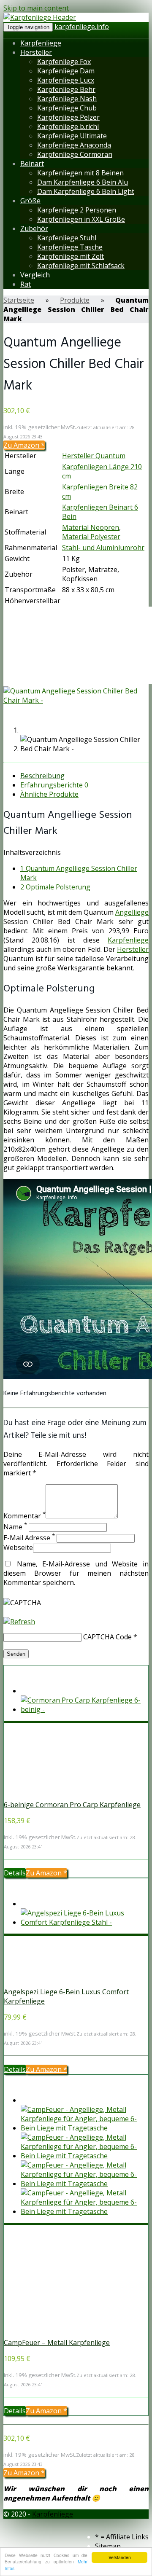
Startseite (19, 300)
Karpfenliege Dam (66, 71)
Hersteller (36, 52)
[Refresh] (19, 1622)
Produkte (75, 300)
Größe (30, 201)
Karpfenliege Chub (67, 108)
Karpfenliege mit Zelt (71, 256)
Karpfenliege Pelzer (68, 117)
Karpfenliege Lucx (66, 80)
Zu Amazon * (24, 445)
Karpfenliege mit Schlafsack (81, 266)
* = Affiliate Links (122, 2537)
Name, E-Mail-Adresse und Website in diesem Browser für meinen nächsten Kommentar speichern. (76, 1573)
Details (15, 1873)
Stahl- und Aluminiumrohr (103, 548)
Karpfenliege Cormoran (75, 154)
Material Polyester (91, 537)
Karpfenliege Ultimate (72, 136)
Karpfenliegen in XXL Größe (81, 219)
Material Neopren (91, 527)
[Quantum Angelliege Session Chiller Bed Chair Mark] (76, 700)
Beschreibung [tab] (42, 776)
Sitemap (108, 2546)
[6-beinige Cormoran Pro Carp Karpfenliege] (59, 1795)
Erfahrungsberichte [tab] (54, 785)
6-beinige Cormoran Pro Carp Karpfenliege (72, 1805)
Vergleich (35, 275)
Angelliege (132, 912)
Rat (26, 284)
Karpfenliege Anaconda (74, 145)
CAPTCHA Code (107, 1637)
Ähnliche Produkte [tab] (49, 794)
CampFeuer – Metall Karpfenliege (57, 2342)
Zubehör (34, 228)
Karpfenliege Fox (64, 62)
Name (15, 1527)
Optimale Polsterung (55, 887)
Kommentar (24, 1516)
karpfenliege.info (82, 27)
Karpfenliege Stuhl (67, 238)
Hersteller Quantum (94, 456)
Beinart (32, 164)
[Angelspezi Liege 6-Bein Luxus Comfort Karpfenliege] (59, 1982)
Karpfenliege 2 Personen (77, 210)
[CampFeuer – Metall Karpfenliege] (59, 2333)
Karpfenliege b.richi (68, 126)
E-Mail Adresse (29, 1538)
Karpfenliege (41, 43)
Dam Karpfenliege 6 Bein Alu (83, 182)
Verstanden (120, 2557)
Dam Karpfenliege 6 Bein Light (86, 191)
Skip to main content (36, 8)
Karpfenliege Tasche (70, 247)
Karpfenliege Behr (66, 89)
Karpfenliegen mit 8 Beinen (80, 173)
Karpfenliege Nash (67, 99)
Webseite (18, 1547)
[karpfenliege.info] (40, 17)
